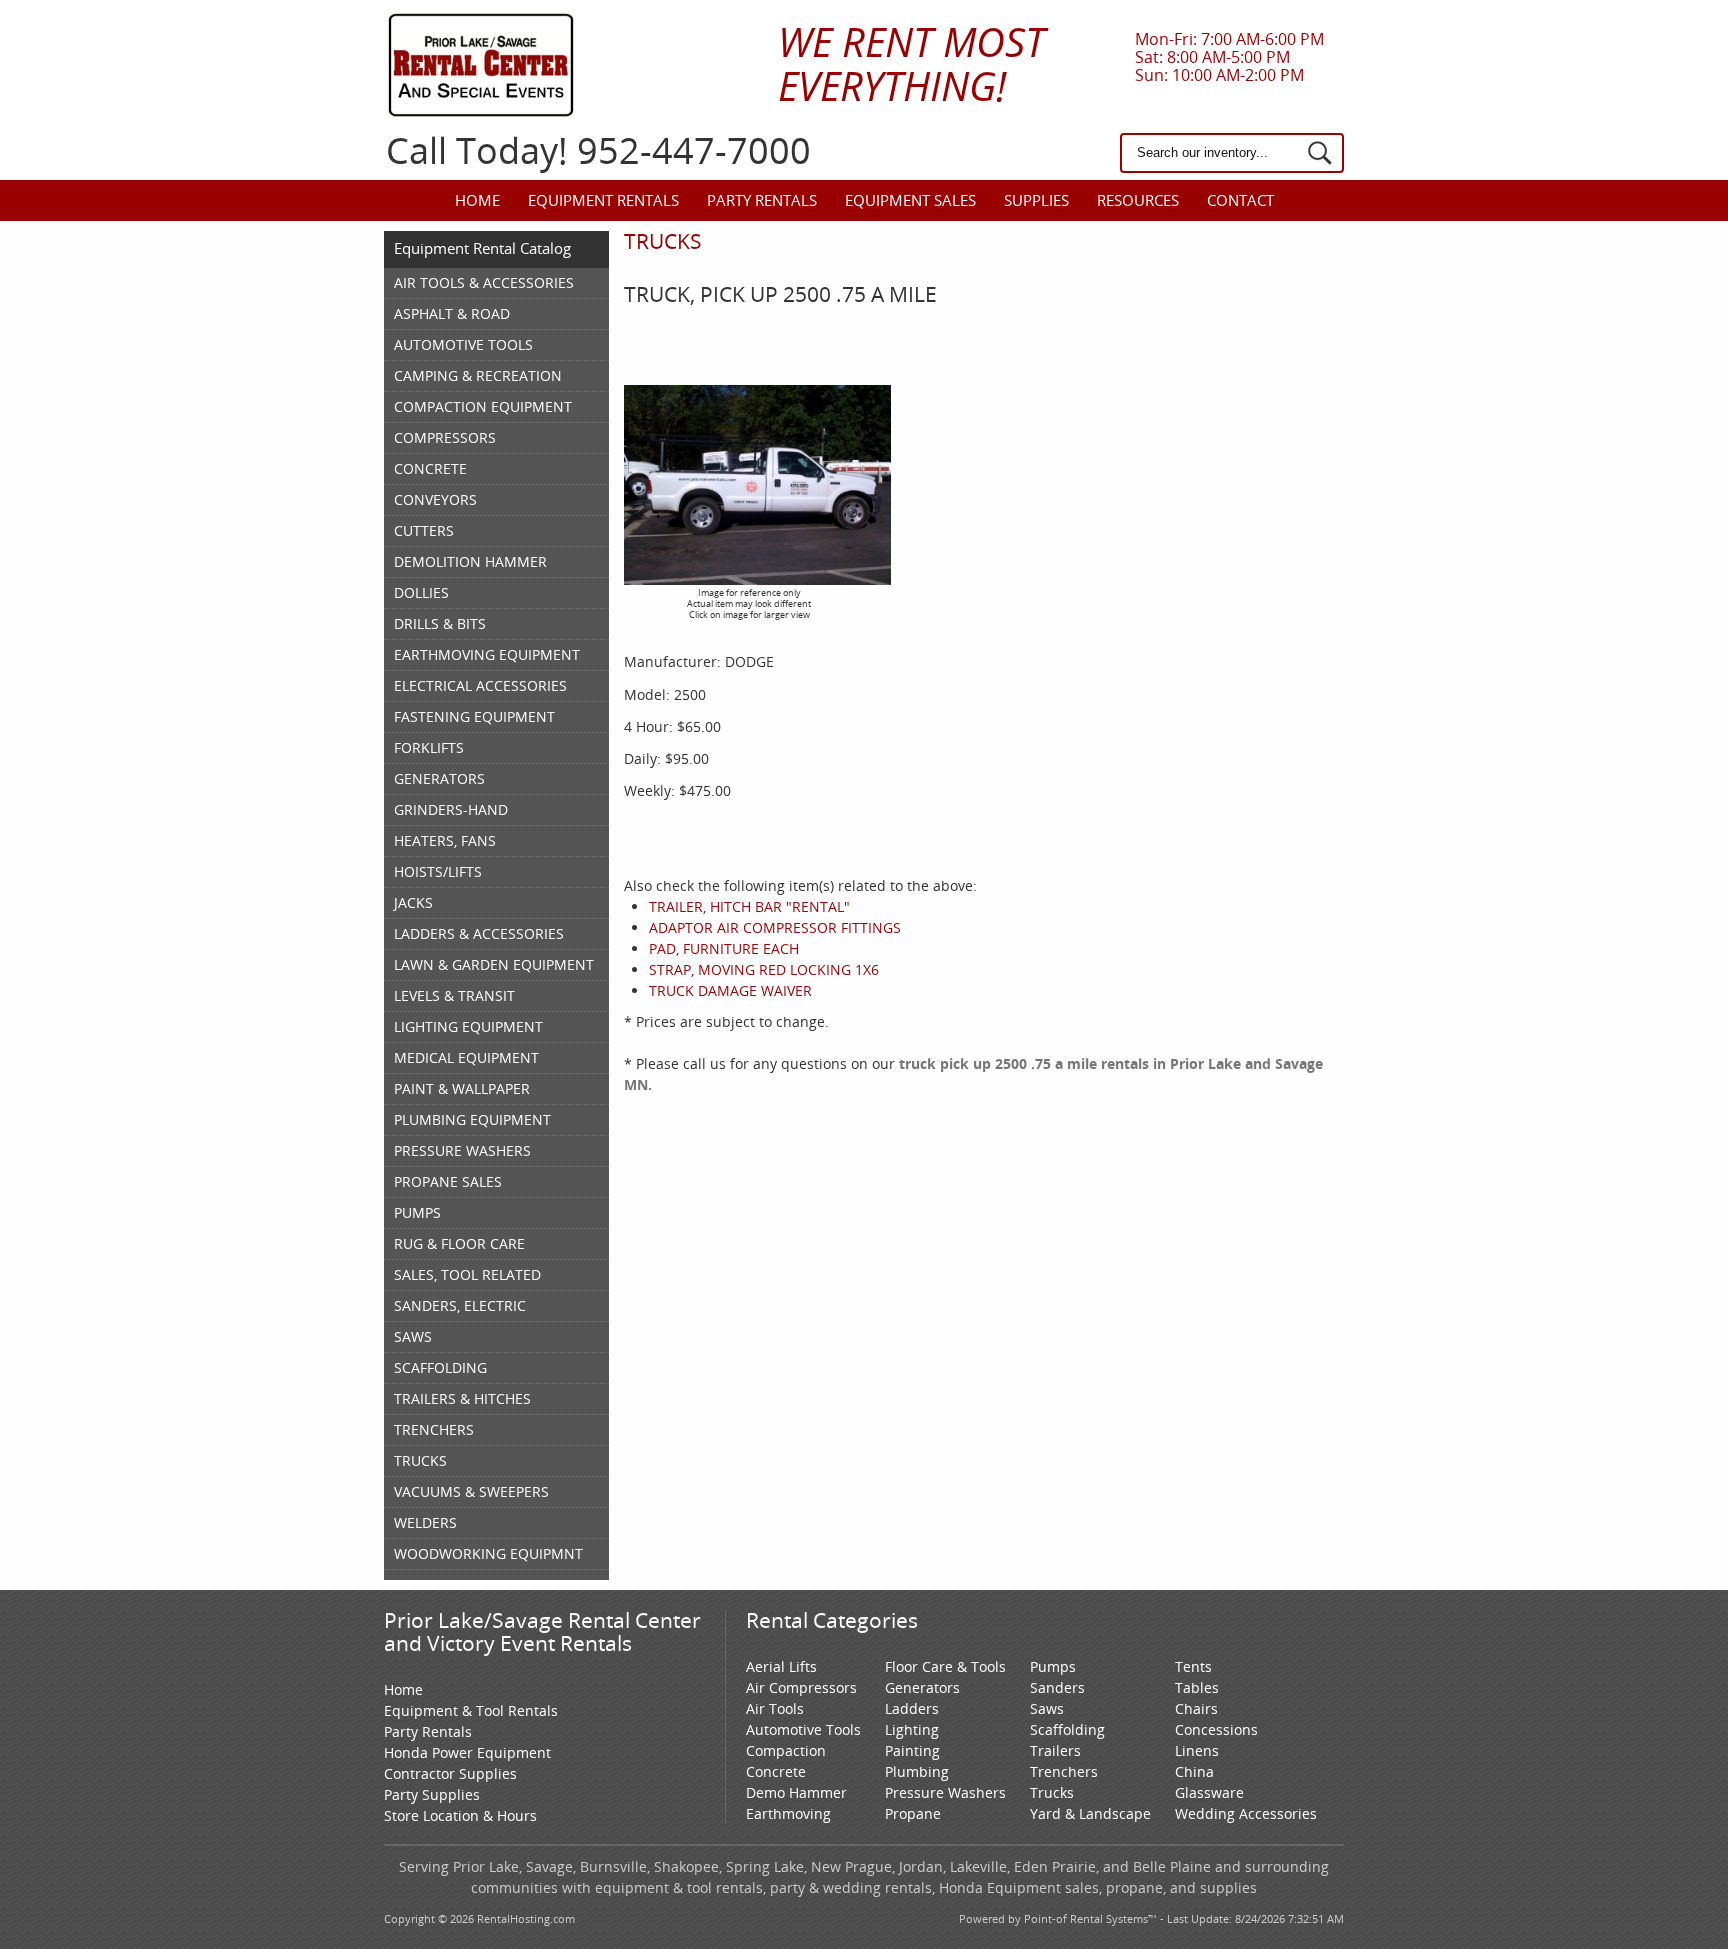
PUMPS (417, 1212)
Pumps (1053, 1666)
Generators (922, 1687)
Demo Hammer (796, 1792)
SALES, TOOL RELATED (467, 1274)
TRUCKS (420, 1460)
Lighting (912, 1729)
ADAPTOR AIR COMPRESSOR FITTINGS (775, 927)
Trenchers (1064, 1771)
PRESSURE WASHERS (462, 1150)
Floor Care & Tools (945, 1666)
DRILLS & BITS (440, 623)
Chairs (1196, 1708)
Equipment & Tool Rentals (471, 1710)
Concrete (776, 1771)
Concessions (1216, 1729)
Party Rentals (762, 200)
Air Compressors (801, 1687)
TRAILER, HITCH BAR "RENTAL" (749, 906)
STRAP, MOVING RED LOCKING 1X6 (764, 969)
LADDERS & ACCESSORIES (479, 933)
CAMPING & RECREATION (478, 375)
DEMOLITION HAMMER (470, 561)
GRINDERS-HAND (451, 809)
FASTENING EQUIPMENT (474, 716)
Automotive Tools (803, 1729)
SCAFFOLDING (440, 1367)
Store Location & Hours (460, 1815)
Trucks (1052, 1792)
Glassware (1209, 1792)
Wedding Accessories (1246, 1813)
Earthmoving (788, 1813)
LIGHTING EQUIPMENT (468, 1026)
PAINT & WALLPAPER (462, 1088)
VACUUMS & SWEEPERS (471, 1491)
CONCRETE (430, 468)
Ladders (912, 1708)
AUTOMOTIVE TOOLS (463, 344)
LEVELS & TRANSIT (454, 995)
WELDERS (425, 1522)
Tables (1197, 1687)
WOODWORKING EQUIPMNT (488, 1553)
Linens (1197, 1750)
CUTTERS (424, 530)
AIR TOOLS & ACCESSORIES (484, 282)
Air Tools (775, 1708)
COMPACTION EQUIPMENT (483, 406)
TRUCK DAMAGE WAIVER (730, 990)
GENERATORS (439, 778)
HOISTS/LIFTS (438, 871)
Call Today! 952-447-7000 (598, 150)
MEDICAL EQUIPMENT (466, 1057)
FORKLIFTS (429, 747)
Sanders (1057, 1687)
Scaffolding (1067, 1729)
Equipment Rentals (603, 200)
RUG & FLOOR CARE (459, 1243)
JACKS (413, 902)
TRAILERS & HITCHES (462, 1398)
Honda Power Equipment (467, 1752)
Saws (1047, 1708)
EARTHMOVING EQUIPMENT (487, 654)
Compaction (786, 1750)
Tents (1193, 1666)
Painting (912, 1750)
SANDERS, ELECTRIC (460, 1305)
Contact (1240, 200)
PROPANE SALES (448, 1181)
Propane (913, 1813)
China (1194, 1771)
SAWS (413, 1336)
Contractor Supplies (450, 1773)
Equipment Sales (910, 200)
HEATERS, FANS (445, 840)
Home (477, 200)
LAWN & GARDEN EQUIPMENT (494, 964)
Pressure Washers (945, 1792)
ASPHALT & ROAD (452, 313)
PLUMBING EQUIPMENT (472, 1119)
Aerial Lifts (781, 1666)
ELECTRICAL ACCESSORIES (480, 685)
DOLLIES (421, 592)
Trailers (1055, 1750)
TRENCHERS (434, 1429)
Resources (1138, 200)
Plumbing (917, 1771)
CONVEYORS (435, 499)
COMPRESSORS (445, 437)
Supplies (1036, 200)
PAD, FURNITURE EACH (724, 948)
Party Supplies (432, 1794)
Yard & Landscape (1090, 1813)
